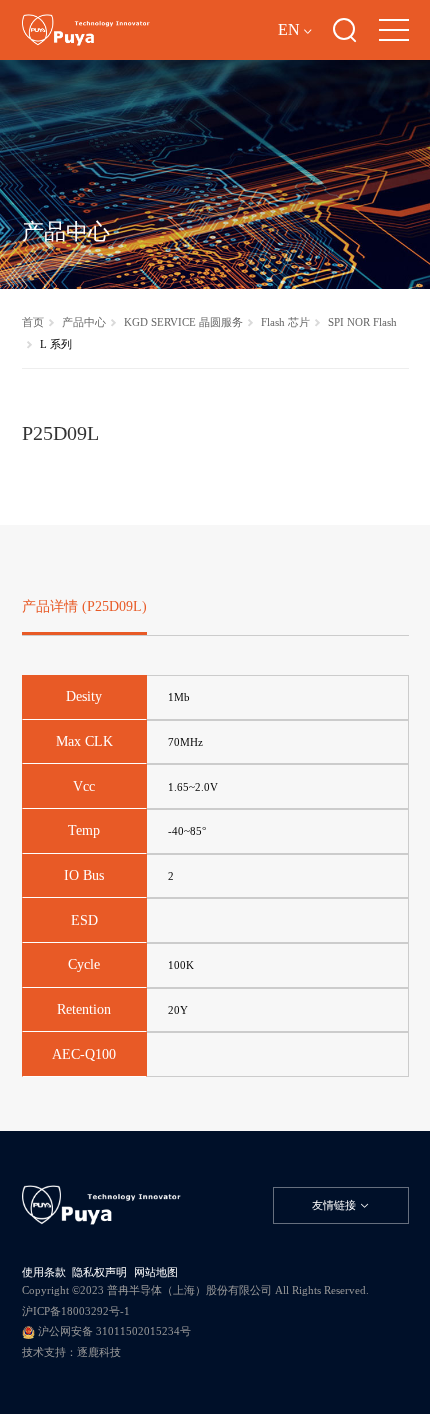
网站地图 (156, 1272)
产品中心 (84, 322)
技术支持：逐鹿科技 (71, 1352)
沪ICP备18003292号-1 (76, 1311)
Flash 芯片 (285, 322)
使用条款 (44, 1272)
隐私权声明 (99, 1272)
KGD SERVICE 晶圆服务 (183, 322)
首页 (33, 322)
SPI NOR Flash (362, 322)
